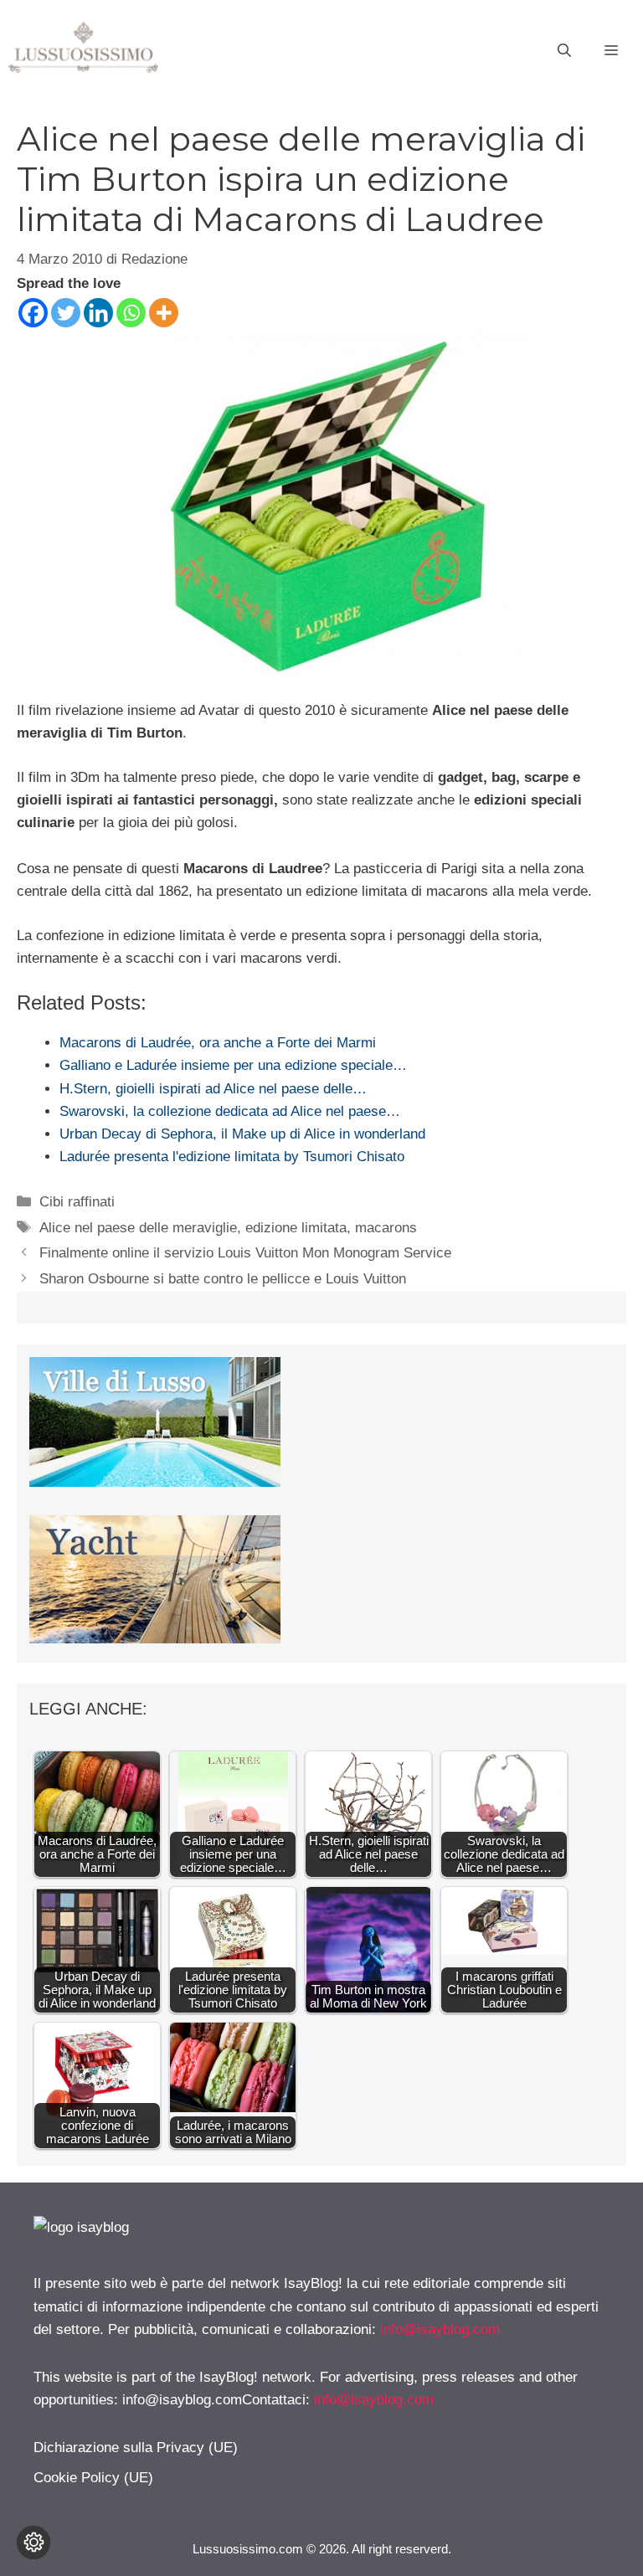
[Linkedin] (98, 313)
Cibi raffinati (77, 1202)
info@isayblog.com (440, 2329)
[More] (164, 313)
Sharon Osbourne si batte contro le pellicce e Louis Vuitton (223, 1279)
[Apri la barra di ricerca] (564, 51)
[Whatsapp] (131, 313)
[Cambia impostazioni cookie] (33, 2543)
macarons (386, 1228)
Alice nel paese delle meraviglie (138, 1228)
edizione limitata (296, 1228)
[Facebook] (33, 313)
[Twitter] (66, 313)
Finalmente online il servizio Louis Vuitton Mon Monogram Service (245, 1253)
